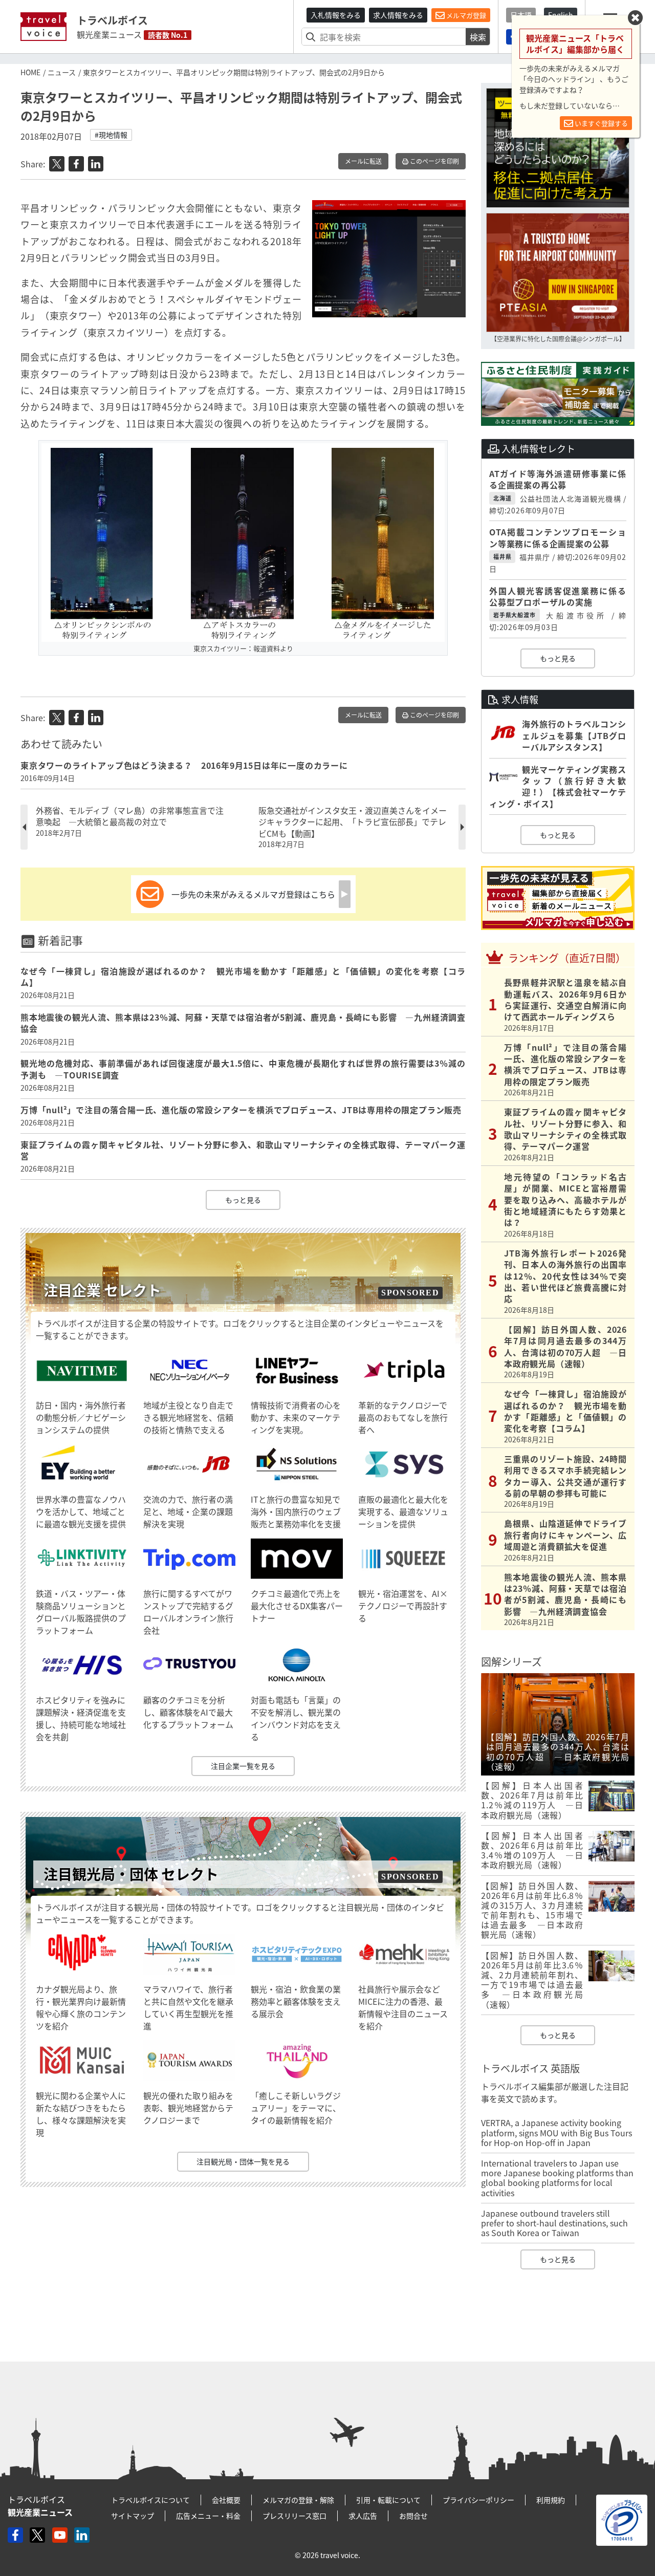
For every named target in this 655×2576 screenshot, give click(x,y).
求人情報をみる (398, 15)
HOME (30, 72)
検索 (478, 37)
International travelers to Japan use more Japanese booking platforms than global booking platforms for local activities (557, 2178)
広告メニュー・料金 (208, 2516)
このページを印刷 (434, 161)
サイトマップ (133, 2516)
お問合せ (413, 2516)
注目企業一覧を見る (243, 1766)
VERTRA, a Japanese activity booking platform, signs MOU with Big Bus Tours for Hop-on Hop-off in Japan (556, 2132)
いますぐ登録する (601, 123)
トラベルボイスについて (150, 2500)
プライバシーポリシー (478, 2500)
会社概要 (226, 2500)
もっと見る (243, 1200)
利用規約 (551, 2500)
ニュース (62, 72)
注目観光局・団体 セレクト (131, 1874)
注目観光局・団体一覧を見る (243, 2161)
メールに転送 (363, 161)
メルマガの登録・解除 (298, 2500)
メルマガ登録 (465, 15)
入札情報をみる (336, 15)
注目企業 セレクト (102, 1290)
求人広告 (363, 2516)
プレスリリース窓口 (294, 2516)
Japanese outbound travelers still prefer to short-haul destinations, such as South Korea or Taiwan (554, 2223)
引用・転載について (388, 2500)
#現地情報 (111, 135)
